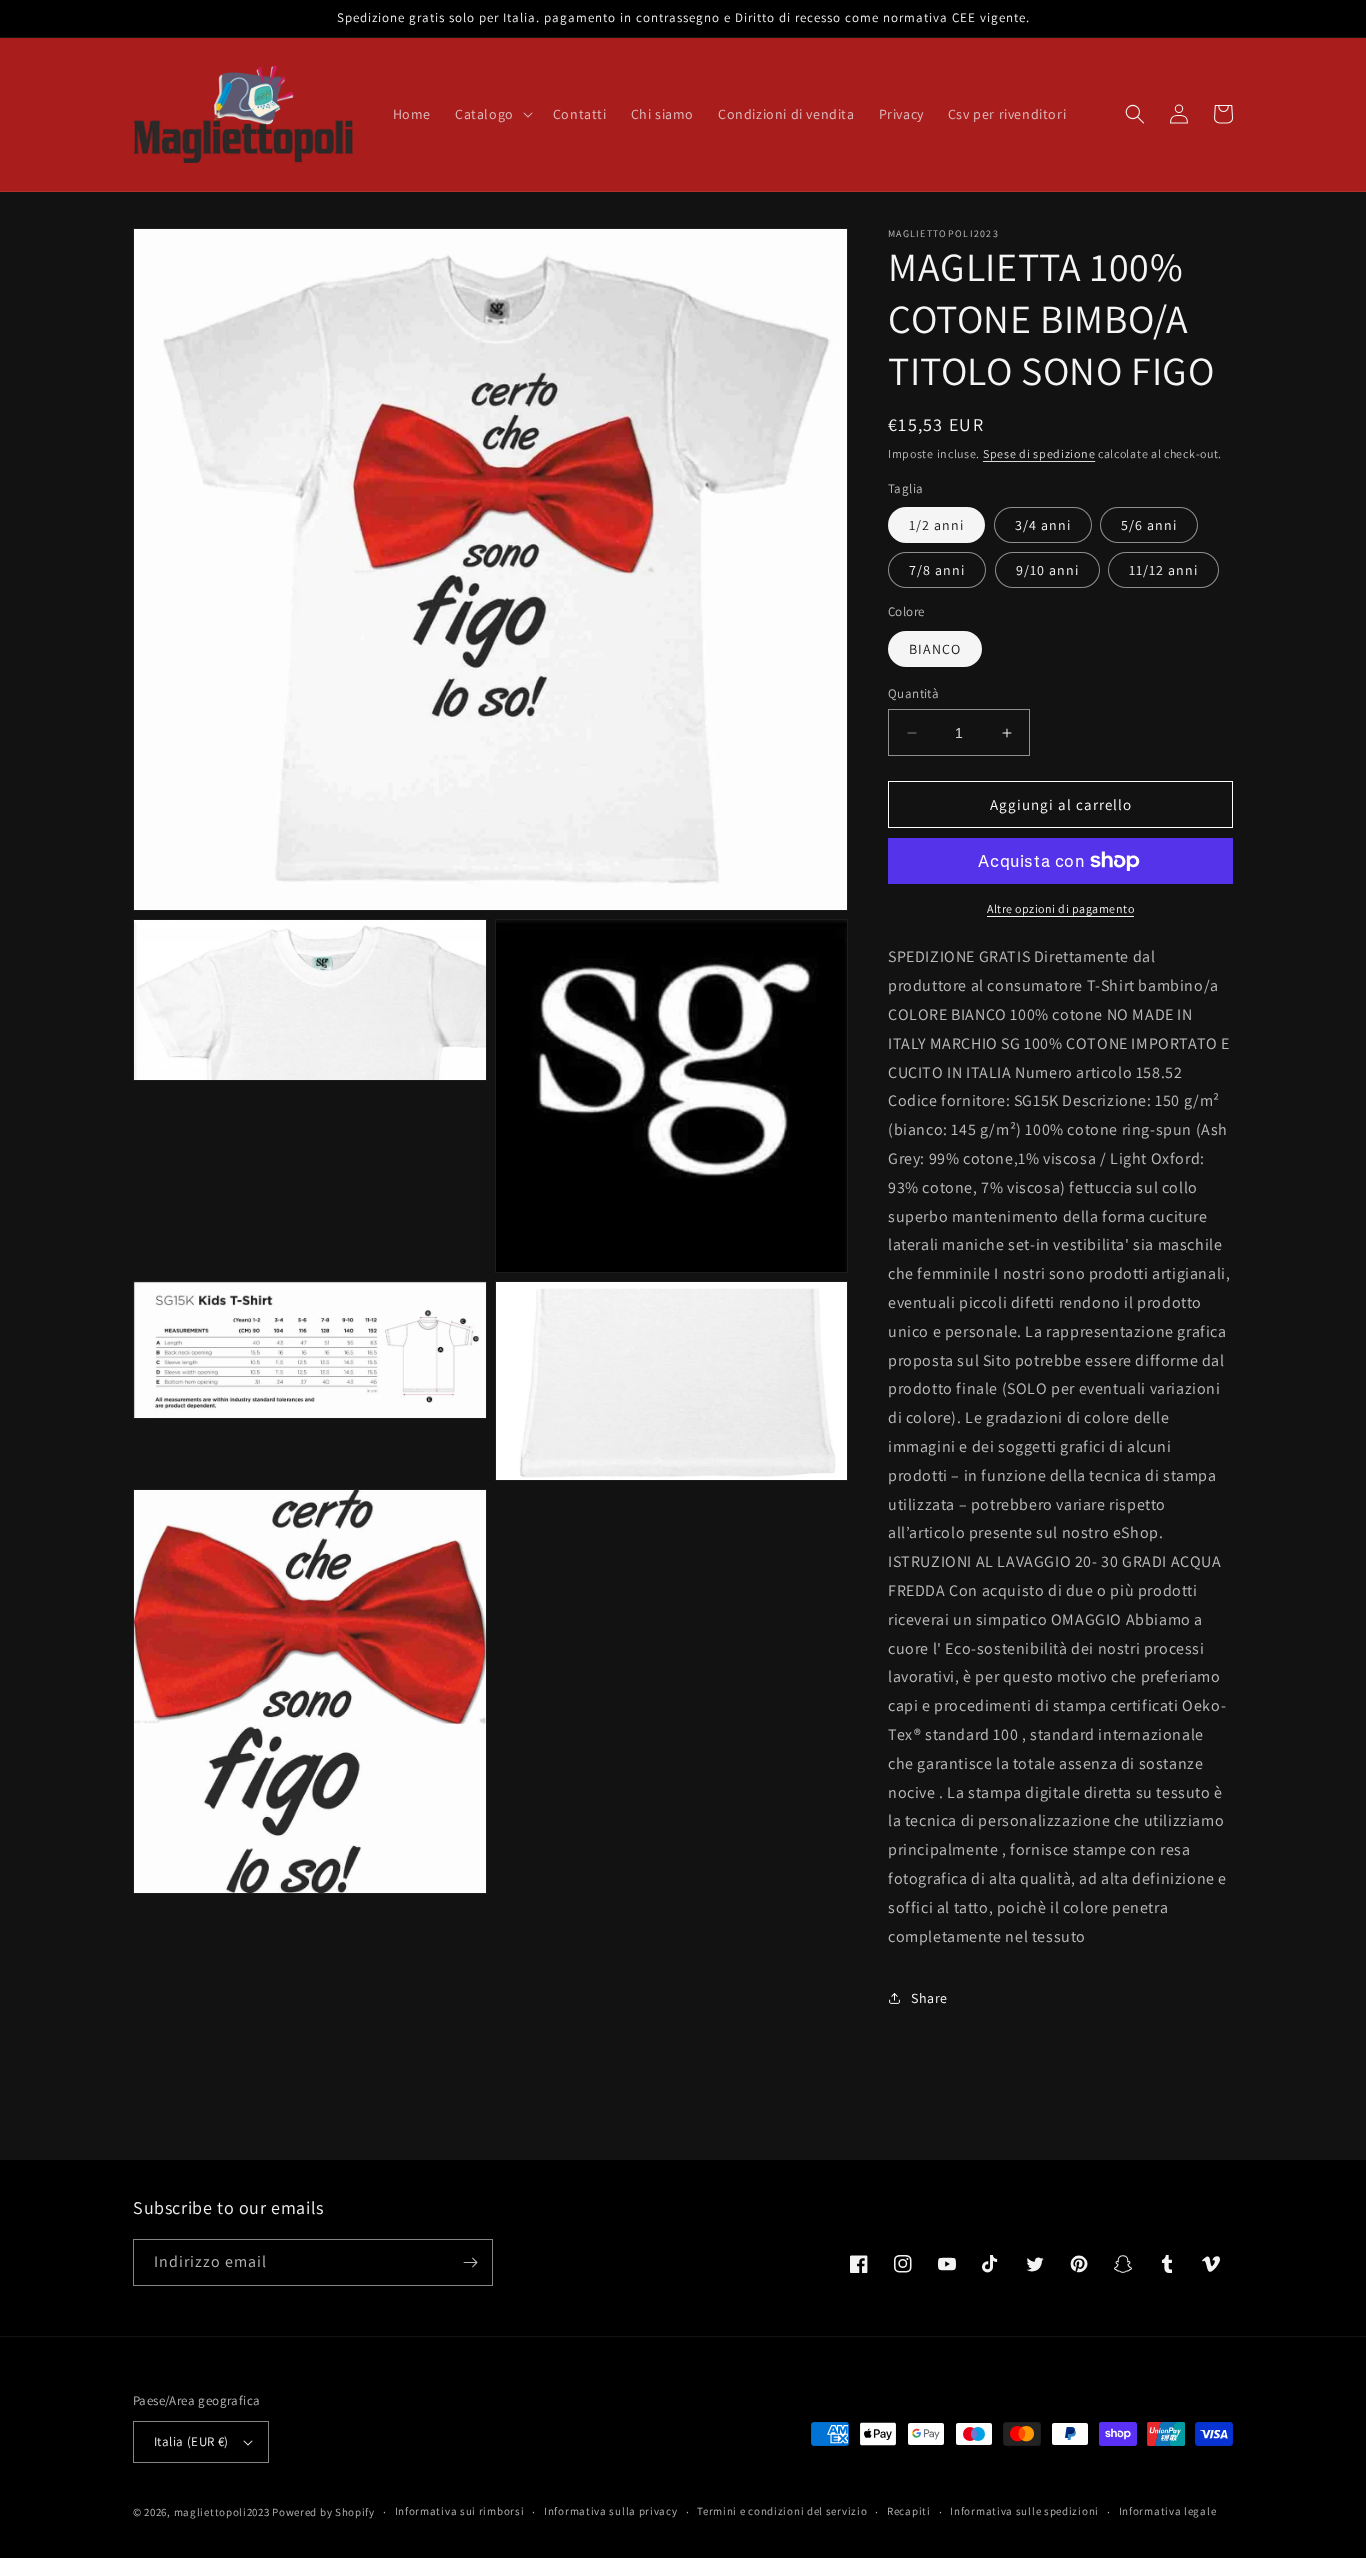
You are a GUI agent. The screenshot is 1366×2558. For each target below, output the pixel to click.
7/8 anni (937, 570)
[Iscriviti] (470, 2262)
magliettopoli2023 (222, 2512)
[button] (492, 114)
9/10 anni (1047, 570)
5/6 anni (1149, 525)
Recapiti (909, 2511)
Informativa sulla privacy (611, 2511)
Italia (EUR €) (191, 2441)
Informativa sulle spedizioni (1024, 2511)
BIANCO (935, 649)
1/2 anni (936, 525)
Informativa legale (1168, 2511)
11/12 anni (1163, 570)
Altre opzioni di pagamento (1060, 908)
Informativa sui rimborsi (460, 2511)
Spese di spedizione (1039, 453)
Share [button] (929, 1998)
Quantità (913, 693)
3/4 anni (1043, 525)
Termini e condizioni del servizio (782, 2511)
